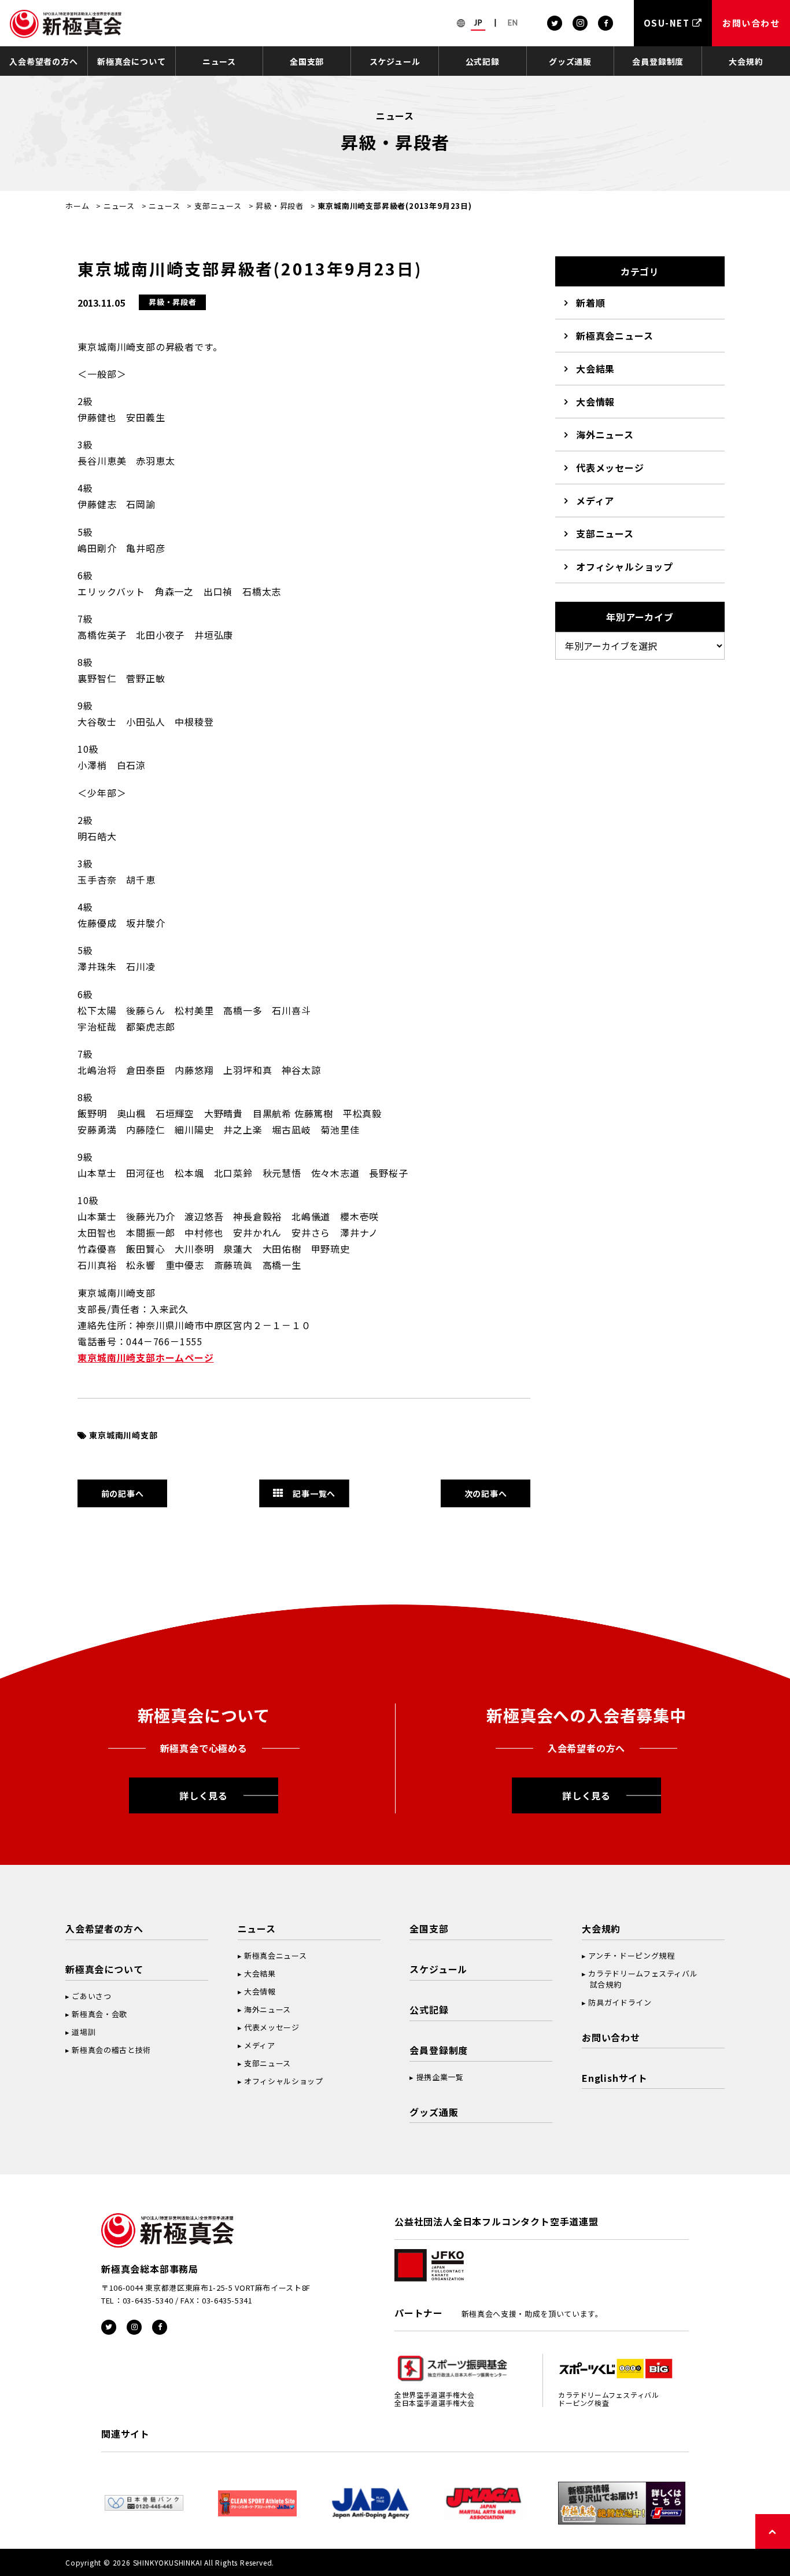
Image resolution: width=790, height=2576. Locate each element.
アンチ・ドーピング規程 (631, 1955)
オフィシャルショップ (625, 566)
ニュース (219, 61)
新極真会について (131, 61)
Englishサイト (615, 2078)
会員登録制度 (658, 61)
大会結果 (595, 369)
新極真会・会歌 (99, 2014)
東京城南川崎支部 (123, 1435)
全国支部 (307, 61)
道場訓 (84, 2032)
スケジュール (395, 61)
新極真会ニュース (614, 336)
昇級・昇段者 (280, 206)
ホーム (77, 206)
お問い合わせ (611, 2037)
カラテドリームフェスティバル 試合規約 (640, 1979)
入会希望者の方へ (43, 61)
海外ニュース (605, 435)
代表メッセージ (610, 468)
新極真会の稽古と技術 (111, 2050)
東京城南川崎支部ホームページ (145, 1357)
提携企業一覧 (440, 2077)
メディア (595, 501)
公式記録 (483, 61)
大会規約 (746, 61)
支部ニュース (218, 206)
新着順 (590, 303)
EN (513, 23)
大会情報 (595, 402)
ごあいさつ (91, 1996)
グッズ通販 (570, 61)
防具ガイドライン (620, 2002)
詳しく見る (204, 1795)
